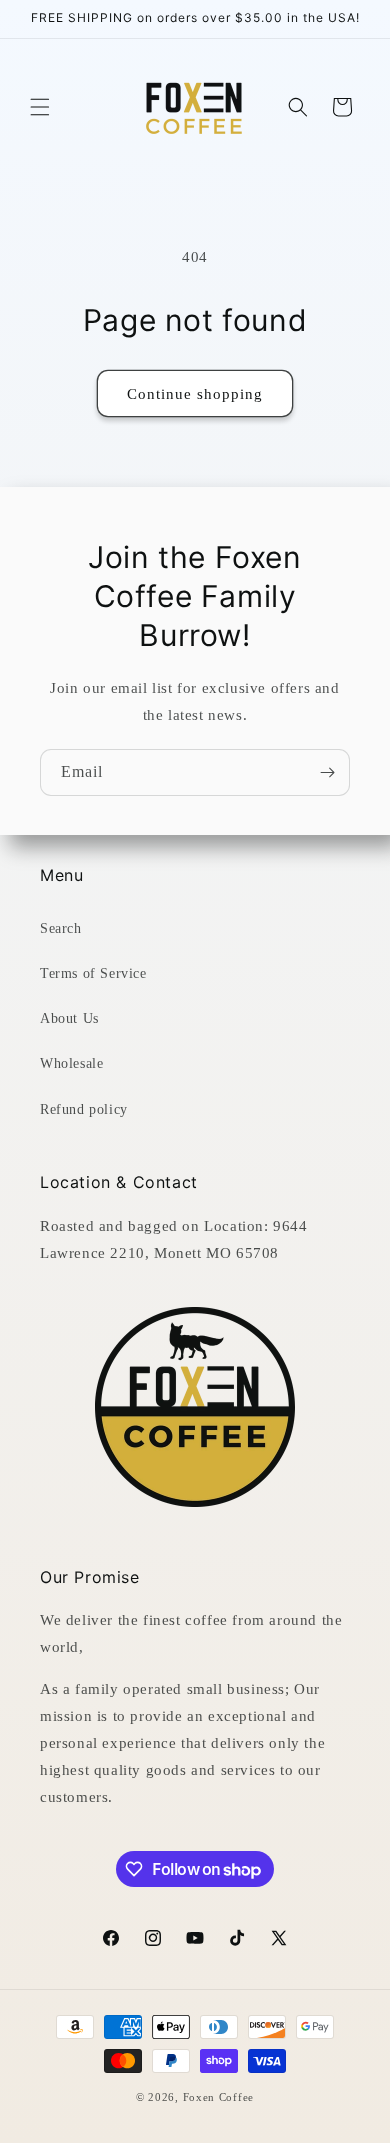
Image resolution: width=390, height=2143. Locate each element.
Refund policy (84, 1109)
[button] (40, 107)
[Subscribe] (327, 772)
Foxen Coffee (218, 2097)
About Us (69, 1018)
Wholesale (71, 1063)
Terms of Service (93, 973)
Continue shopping (195, 394)
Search (61, 928)
